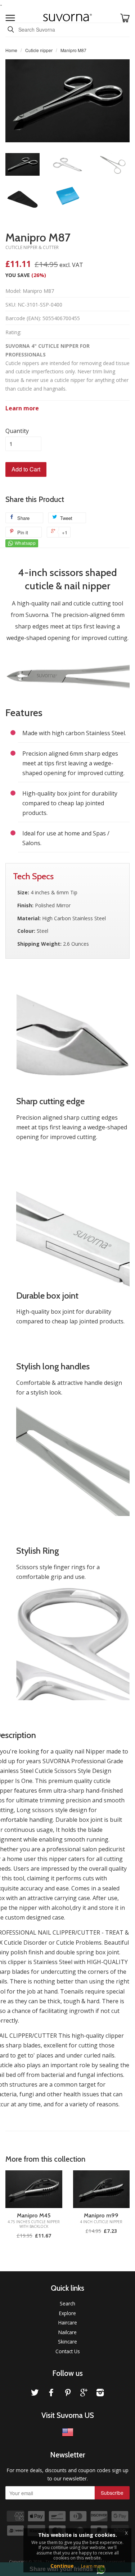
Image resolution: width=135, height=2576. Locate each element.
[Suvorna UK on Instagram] (100, 2394)
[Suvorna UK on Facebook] (51, 2394)
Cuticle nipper (39, 50)
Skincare (67, 2342)
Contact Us (68, 2351)
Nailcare (67, 2332)
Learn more (22, 408)
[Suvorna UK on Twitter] (35, 2394)
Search (67, 2303)
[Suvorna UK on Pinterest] (68, 2394)
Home (11, 50)
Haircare (68, 2322)
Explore (67, 2313)
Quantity (17, 431)
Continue (62, 2566)
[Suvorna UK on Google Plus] (84, 2394)
